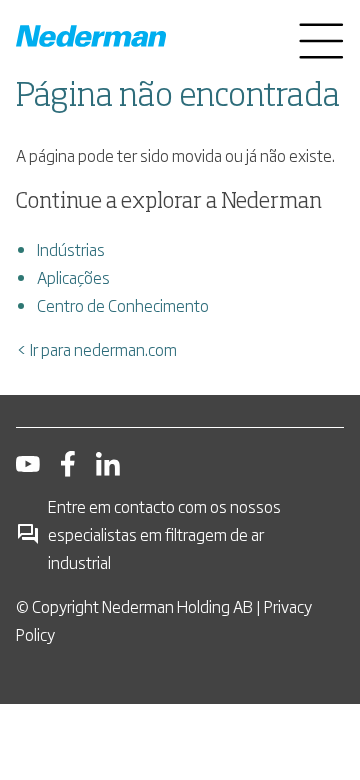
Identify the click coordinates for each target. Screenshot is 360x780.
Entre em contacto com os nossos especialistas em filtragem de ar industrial (164, 534)
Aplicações (73, 277)
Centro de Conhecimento (123, 305)
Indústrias (71, 249)
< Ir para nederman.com (96, 349)
